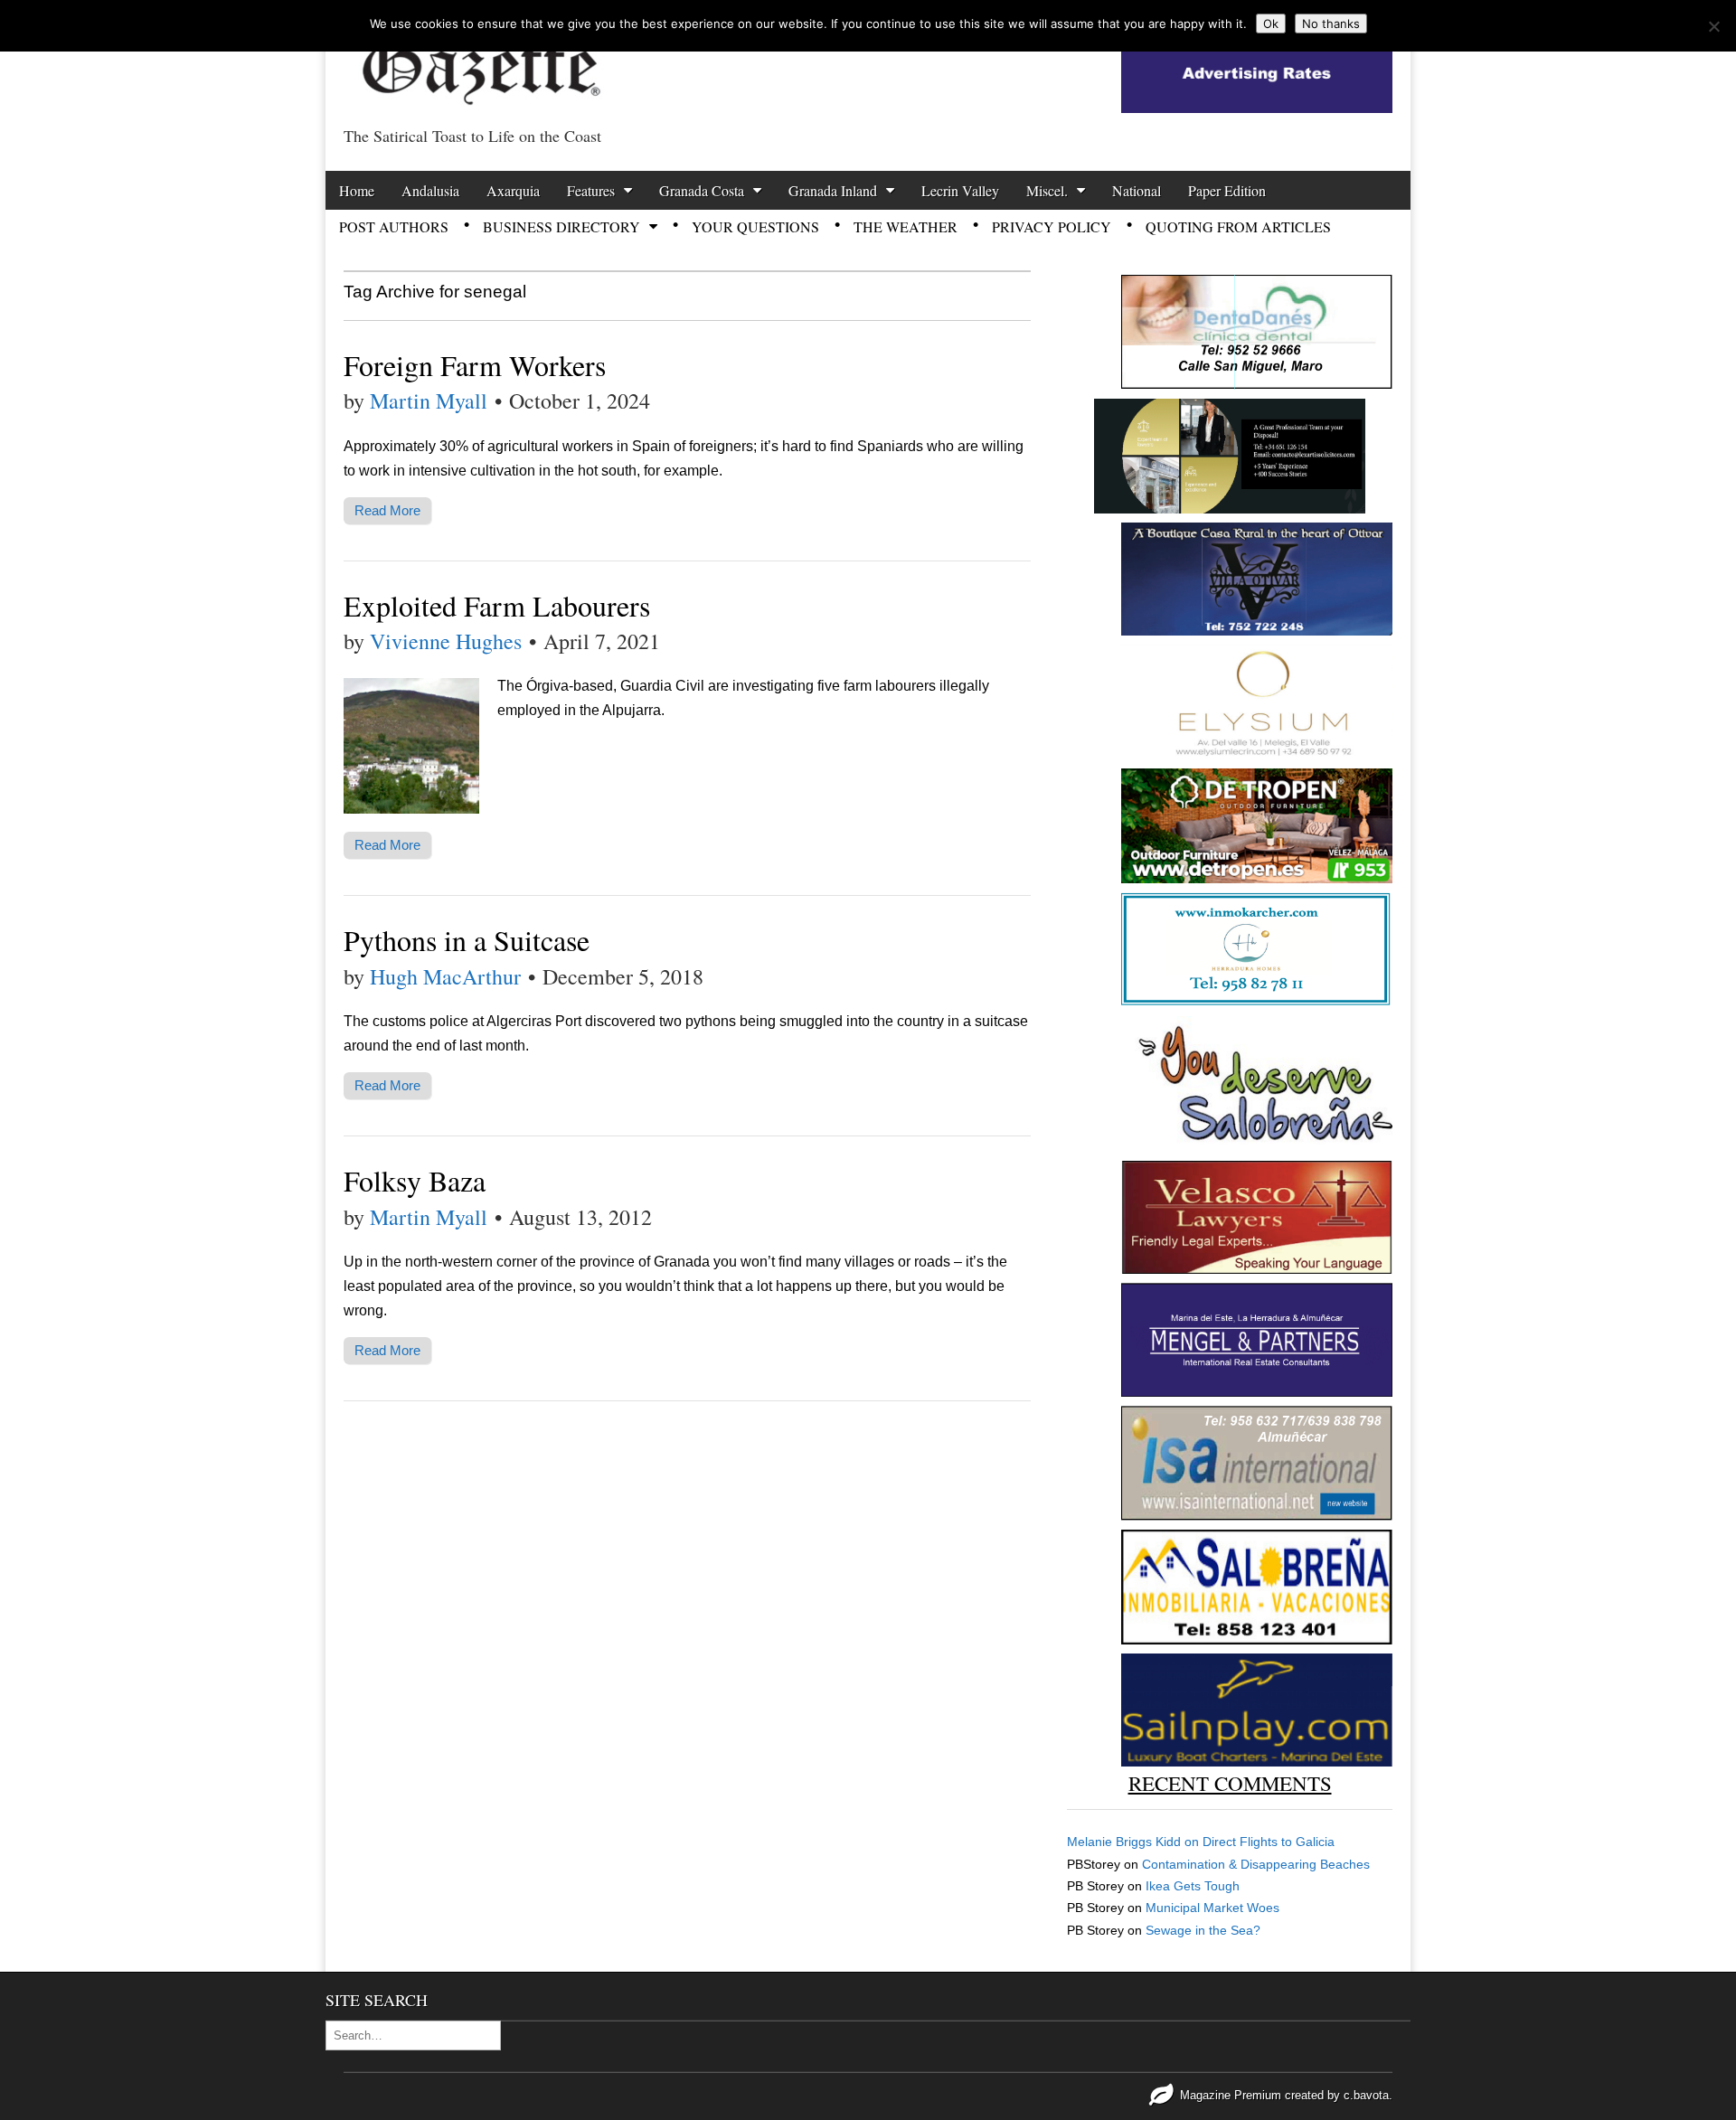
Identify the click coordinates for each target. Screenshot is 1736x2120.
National (1137, 190)
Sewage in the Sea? (1203, 1930)
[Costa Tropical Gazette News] (479, 59)
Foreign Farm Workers (475, 365)
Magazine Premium (1231, 2095)
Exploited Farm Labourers (497, 605)
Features (591, 190)
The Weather (906, 226)
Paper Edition (1227, 190)
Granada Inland (833, 190)
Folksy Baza (415, 1180)
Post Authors (394, 226)
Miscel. (1047, 190)
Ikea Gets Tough (1193, 1886)
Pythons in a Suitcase (467, 940)
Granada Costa (702, 190)
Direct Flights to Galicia (1269, 1842)
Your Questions (755, 226)
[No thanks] (1713, 26)
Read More (387, 510)
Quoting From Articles (1238, 226)
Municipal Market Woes (1212, 1908)
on (1135, 1842)
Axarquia (513, 190)
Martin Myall (429, 400)
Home (357, 190)
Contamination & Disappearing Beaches (1256, 1864)
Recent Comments (1230, 1783)
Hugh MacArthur (445, 976)
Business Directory (561, 226)
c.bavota (1366, 2095)
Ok (1271, 24)
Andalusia (430, 190)
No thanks (1331, 24)
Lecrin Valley (960, 190)
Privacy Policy (1052, 226)
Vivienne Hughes (446, 641)
